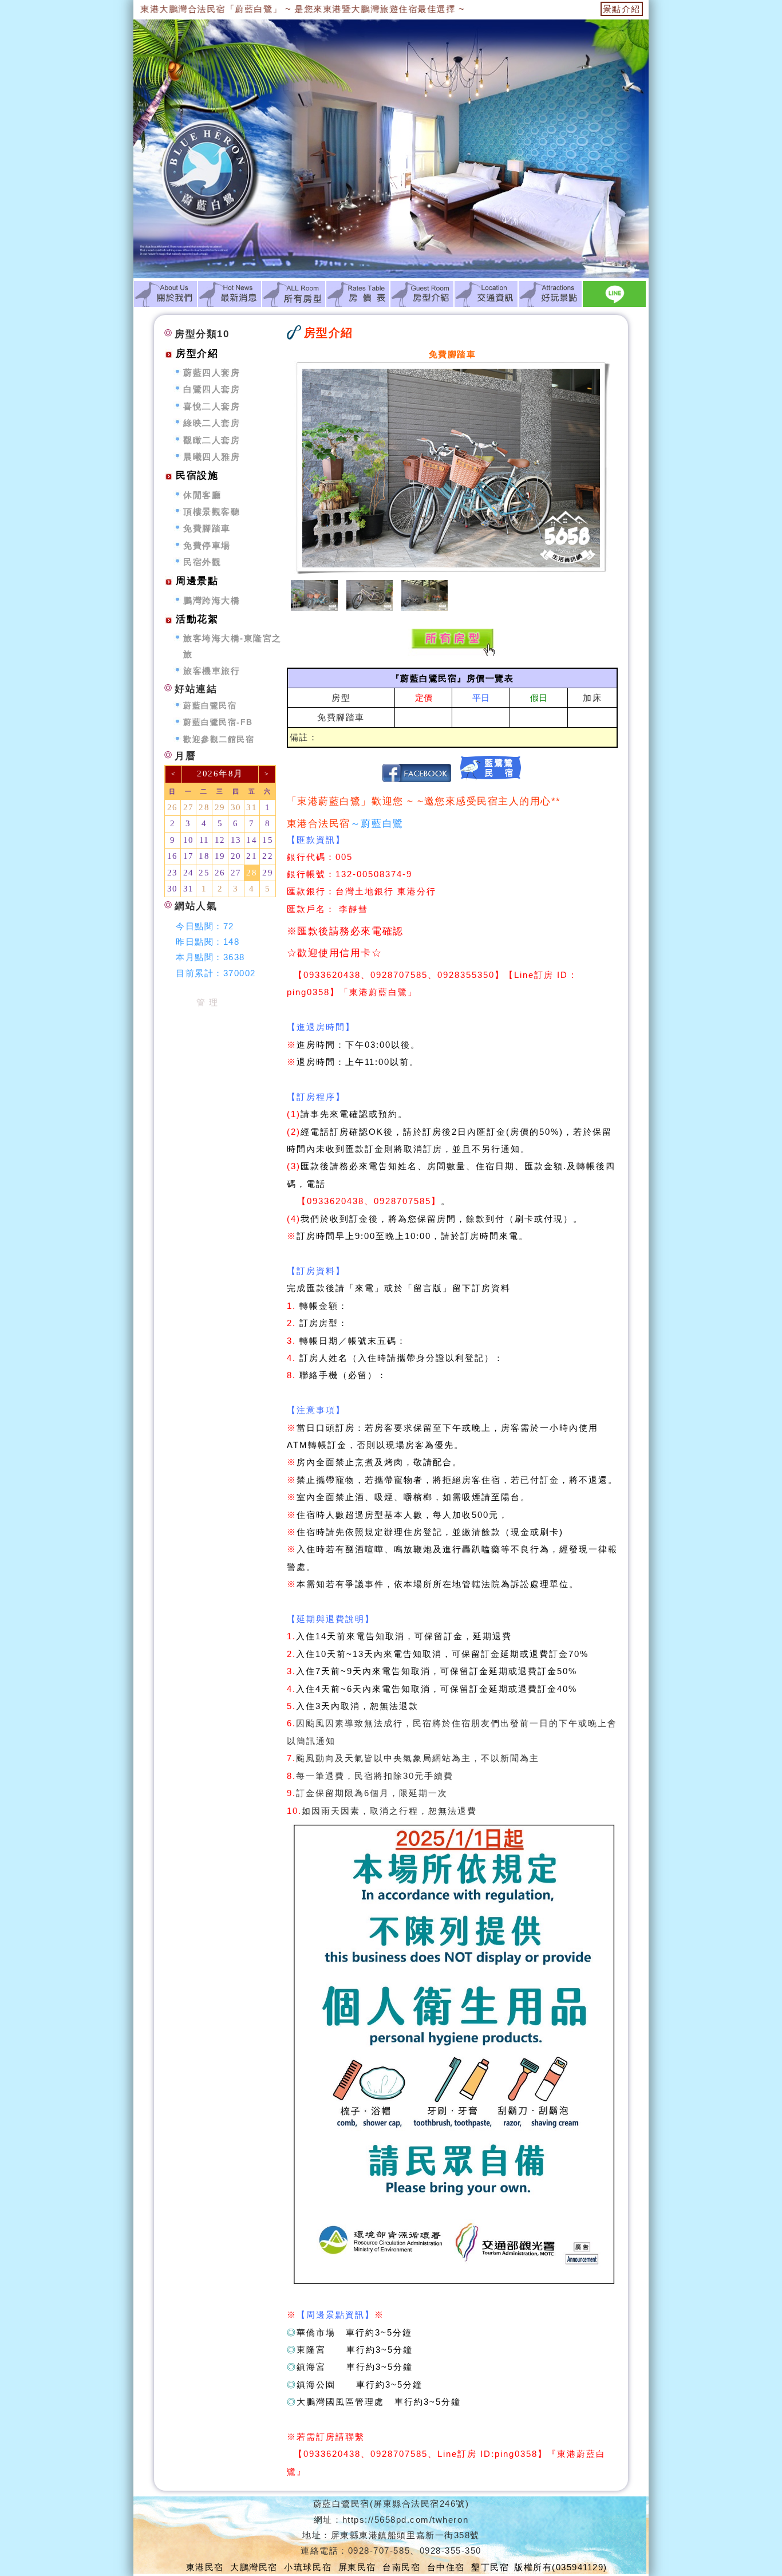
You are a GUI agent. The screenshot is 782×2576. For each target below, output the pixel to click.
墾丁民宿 (490, 2567)
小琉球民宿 (308, 2567)
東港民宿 (205, 2567)
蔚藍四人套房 (212, 372)
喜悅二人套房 (212, 406)
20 (236, 856)
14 (252, 840)
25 (204, 873)
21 (252, 856)
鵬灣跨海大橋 (212, 600)
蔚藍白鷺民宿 (210, 706)
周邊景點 (197, 581)
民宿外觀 (202, 562)
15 (268, 840)
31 (252, 807)
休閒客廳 (202, 495)
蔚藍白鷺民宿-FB (218, 722)
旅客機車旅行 (212, 671)
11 (204, 840)
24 (189, 873)
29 (220, 807)
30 (236, 807)
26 (173, 807)
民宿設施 (197, 476)
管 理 (208, 1002)
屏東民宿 (357, 2567)
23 (173, 873)
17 (189, 856)
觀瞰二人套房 (212, 440)
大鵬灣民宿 (254, 2567)
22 (268, 856)
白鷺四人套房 (212, 389)
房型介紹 (197, 354)
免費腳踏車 (341, 717)
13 (236, 840)
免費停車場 (207, 545)
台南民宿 (401, 2567)
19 (220, 856)
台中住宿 (446, 2567)
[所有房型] (294, 294)
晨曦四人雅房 (212, 457)
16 (173, 856)
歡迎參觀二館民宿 (219, 739)
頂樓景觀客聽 (212, 512)
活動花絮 (197, 619)
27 (189, 807)
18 (204, 856)
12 (220, 840)
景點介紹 (622, 9)
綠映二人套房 (212, 423)
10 (189, 840)
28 (204, 807)
